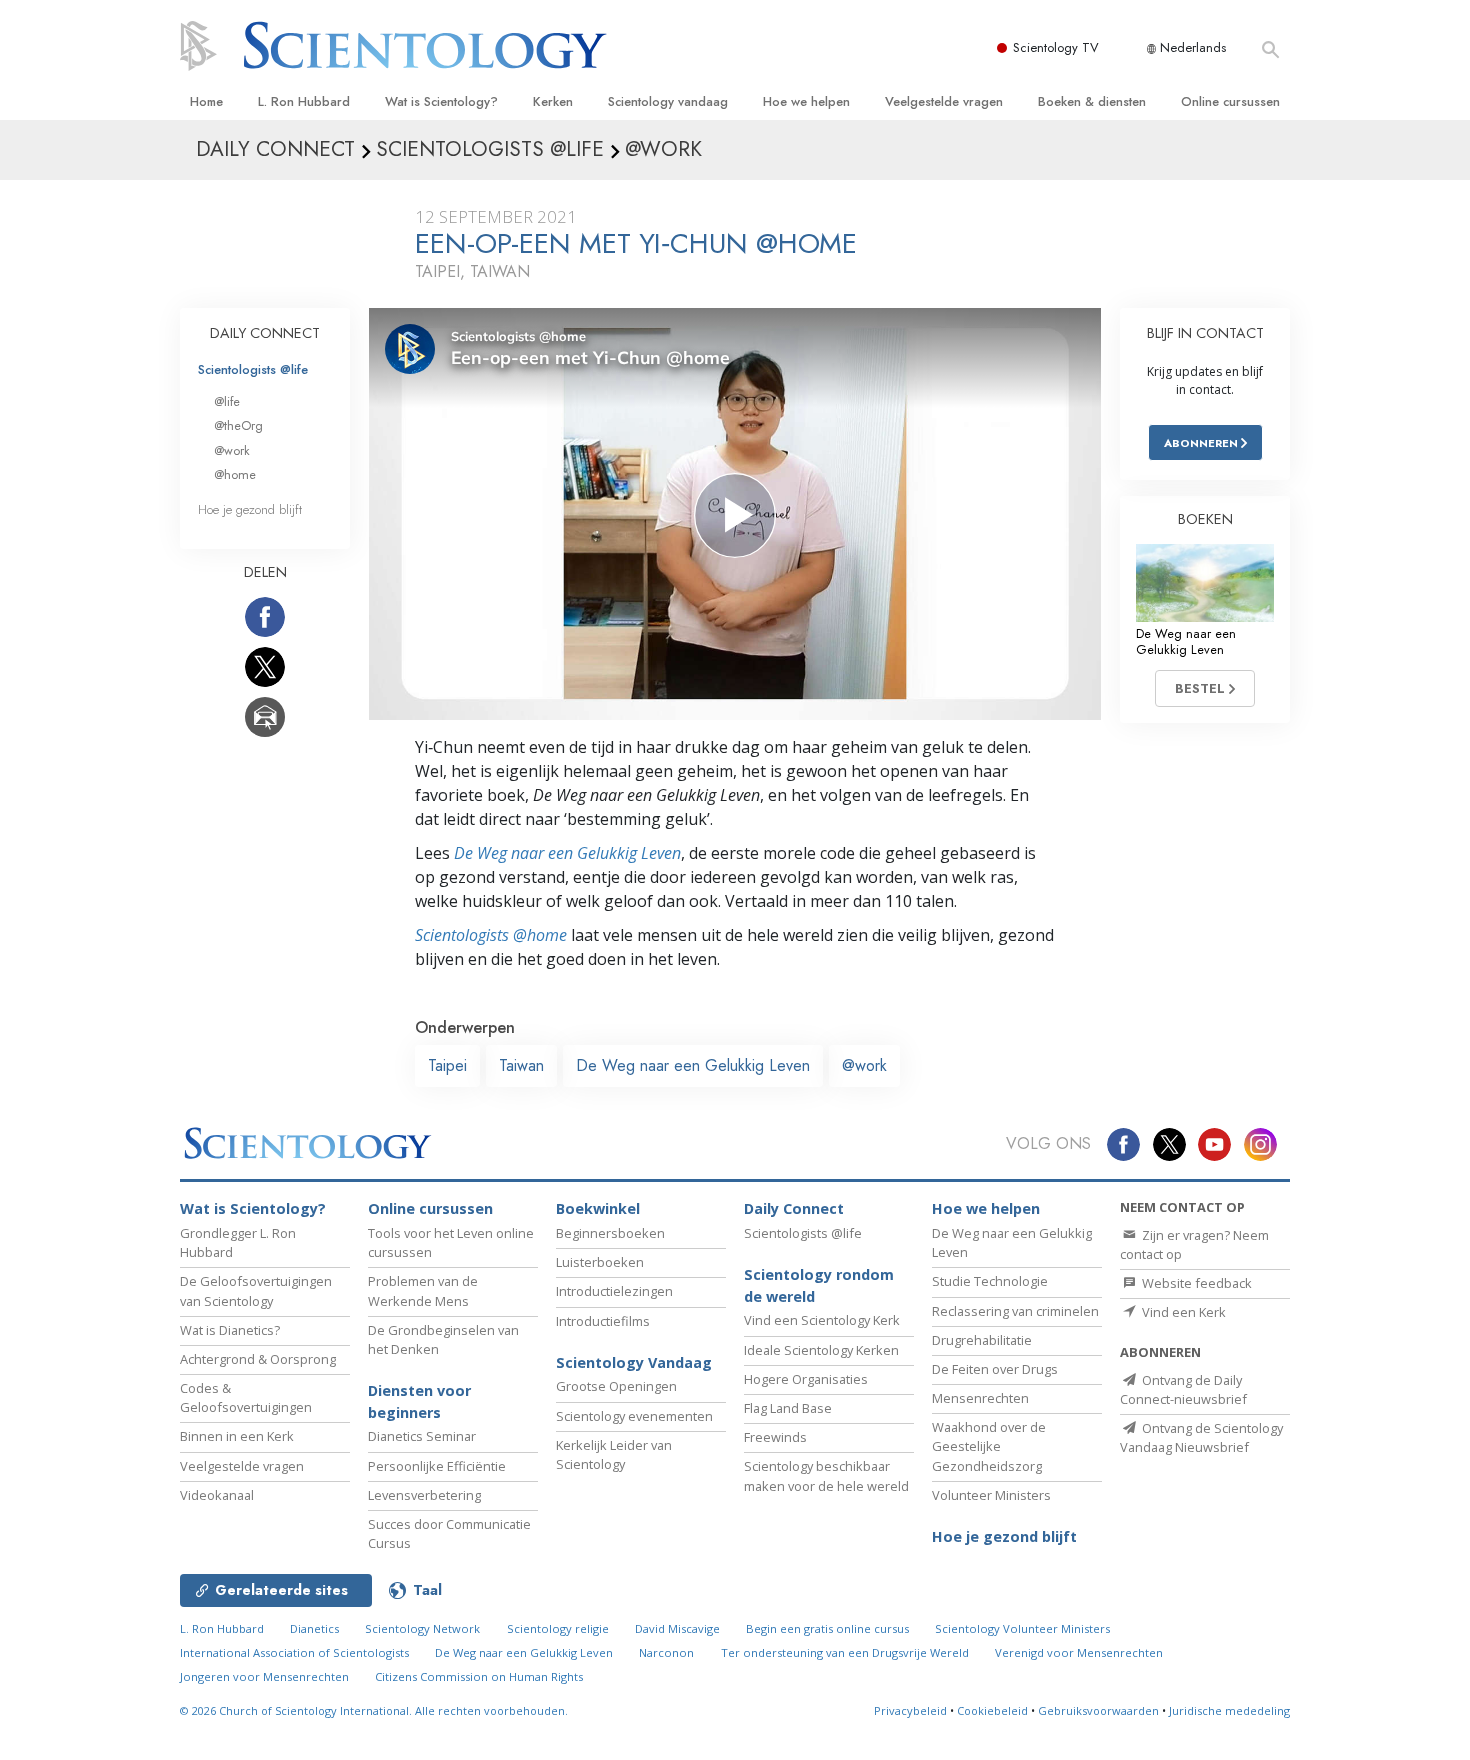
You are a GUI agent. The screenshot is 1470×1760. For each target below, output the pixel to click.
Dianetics (314, 1628)
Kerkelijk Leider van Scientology (614, 1454)
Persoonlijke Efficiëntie (437, 1466)
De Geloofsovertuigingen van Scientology (256, 1290)
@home (235, 474)
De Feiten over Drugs (995, 1369)
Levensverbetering (424, 1495)
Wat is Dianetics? (230, 1330)
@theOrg (238, 425)
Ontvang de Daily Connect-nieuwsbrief (1183, 1389)
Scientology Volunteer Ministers (1022, 1628)
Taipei (447, 1065)
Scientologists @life (253, 369)
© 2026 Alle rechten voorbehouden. (374, 1710)
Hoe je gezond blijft (250, 509)
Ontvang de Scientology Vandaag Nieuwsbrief (1201, 1437)
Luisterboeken (600, 1262)
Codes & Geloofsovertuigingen (246, 1397)
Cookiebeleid (992, 1710)
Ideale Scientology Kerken (821, 1350)
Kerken (553, 101)
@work (864, 1065)
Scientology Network (422, 1628)
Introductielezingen (614, 1291)
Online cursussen (1230, 101)
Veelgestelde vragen (944, 101)
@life (227, 401)
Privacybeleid (910, 1710)
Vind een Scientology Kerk (822, 1320)
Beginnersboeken (610, 1233)
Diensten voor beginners (419, 1401)
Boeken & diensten (1092, 101)
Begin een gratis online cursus (827, 1628)
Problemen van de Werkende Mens (423, 1290)
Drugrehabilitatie (982, 1340)
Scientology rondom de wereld (819, 1285)
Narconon (666, 1652)
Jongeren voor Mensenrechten (264, 1676)
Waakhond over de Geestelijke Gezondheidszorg (989, 1446)
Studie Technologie (990, 1281)
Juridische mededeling (1229, 1710)
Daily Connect (794, 1208)
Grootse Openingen (616, 1386)
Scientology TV (1056, 47)
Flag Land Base (788, 1408)
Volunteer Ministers (991, 1495)
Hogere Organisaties (806, 1379)
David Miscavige (677, 1628)
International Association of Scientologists (294, 1652)
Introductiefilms (603, 1321)
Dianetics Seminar (422, 1436)
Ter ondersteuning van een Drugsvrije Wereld (845, 1652)
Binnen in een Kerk (237, 1436)
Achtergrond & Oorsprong (258, 1359)
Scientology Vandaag (634, 1362)
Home (206, 101)
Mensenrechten (980, 1398)
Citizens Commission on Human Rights (479, 1676)
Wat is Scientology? (441, 101)
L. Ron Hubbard (304, 101)
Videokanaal (217, 1495)
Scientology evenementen (634, 1416)
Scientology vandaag (668, 101)
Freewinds (775, 1437)
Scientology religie (558, 1628)
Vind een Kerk (1182, 1312)
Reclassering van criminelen (1015, 1311)
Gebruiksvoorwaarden (1098, 1710)
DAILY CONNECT (265, 333)
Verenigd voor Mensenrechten (1079, 1652)
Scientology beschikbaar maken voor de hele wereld (826, 1475)
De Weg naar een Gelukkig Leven (567, 853)
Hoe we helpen (806, 101)
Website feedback (1195, 1283)
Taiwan (521, 1065)
